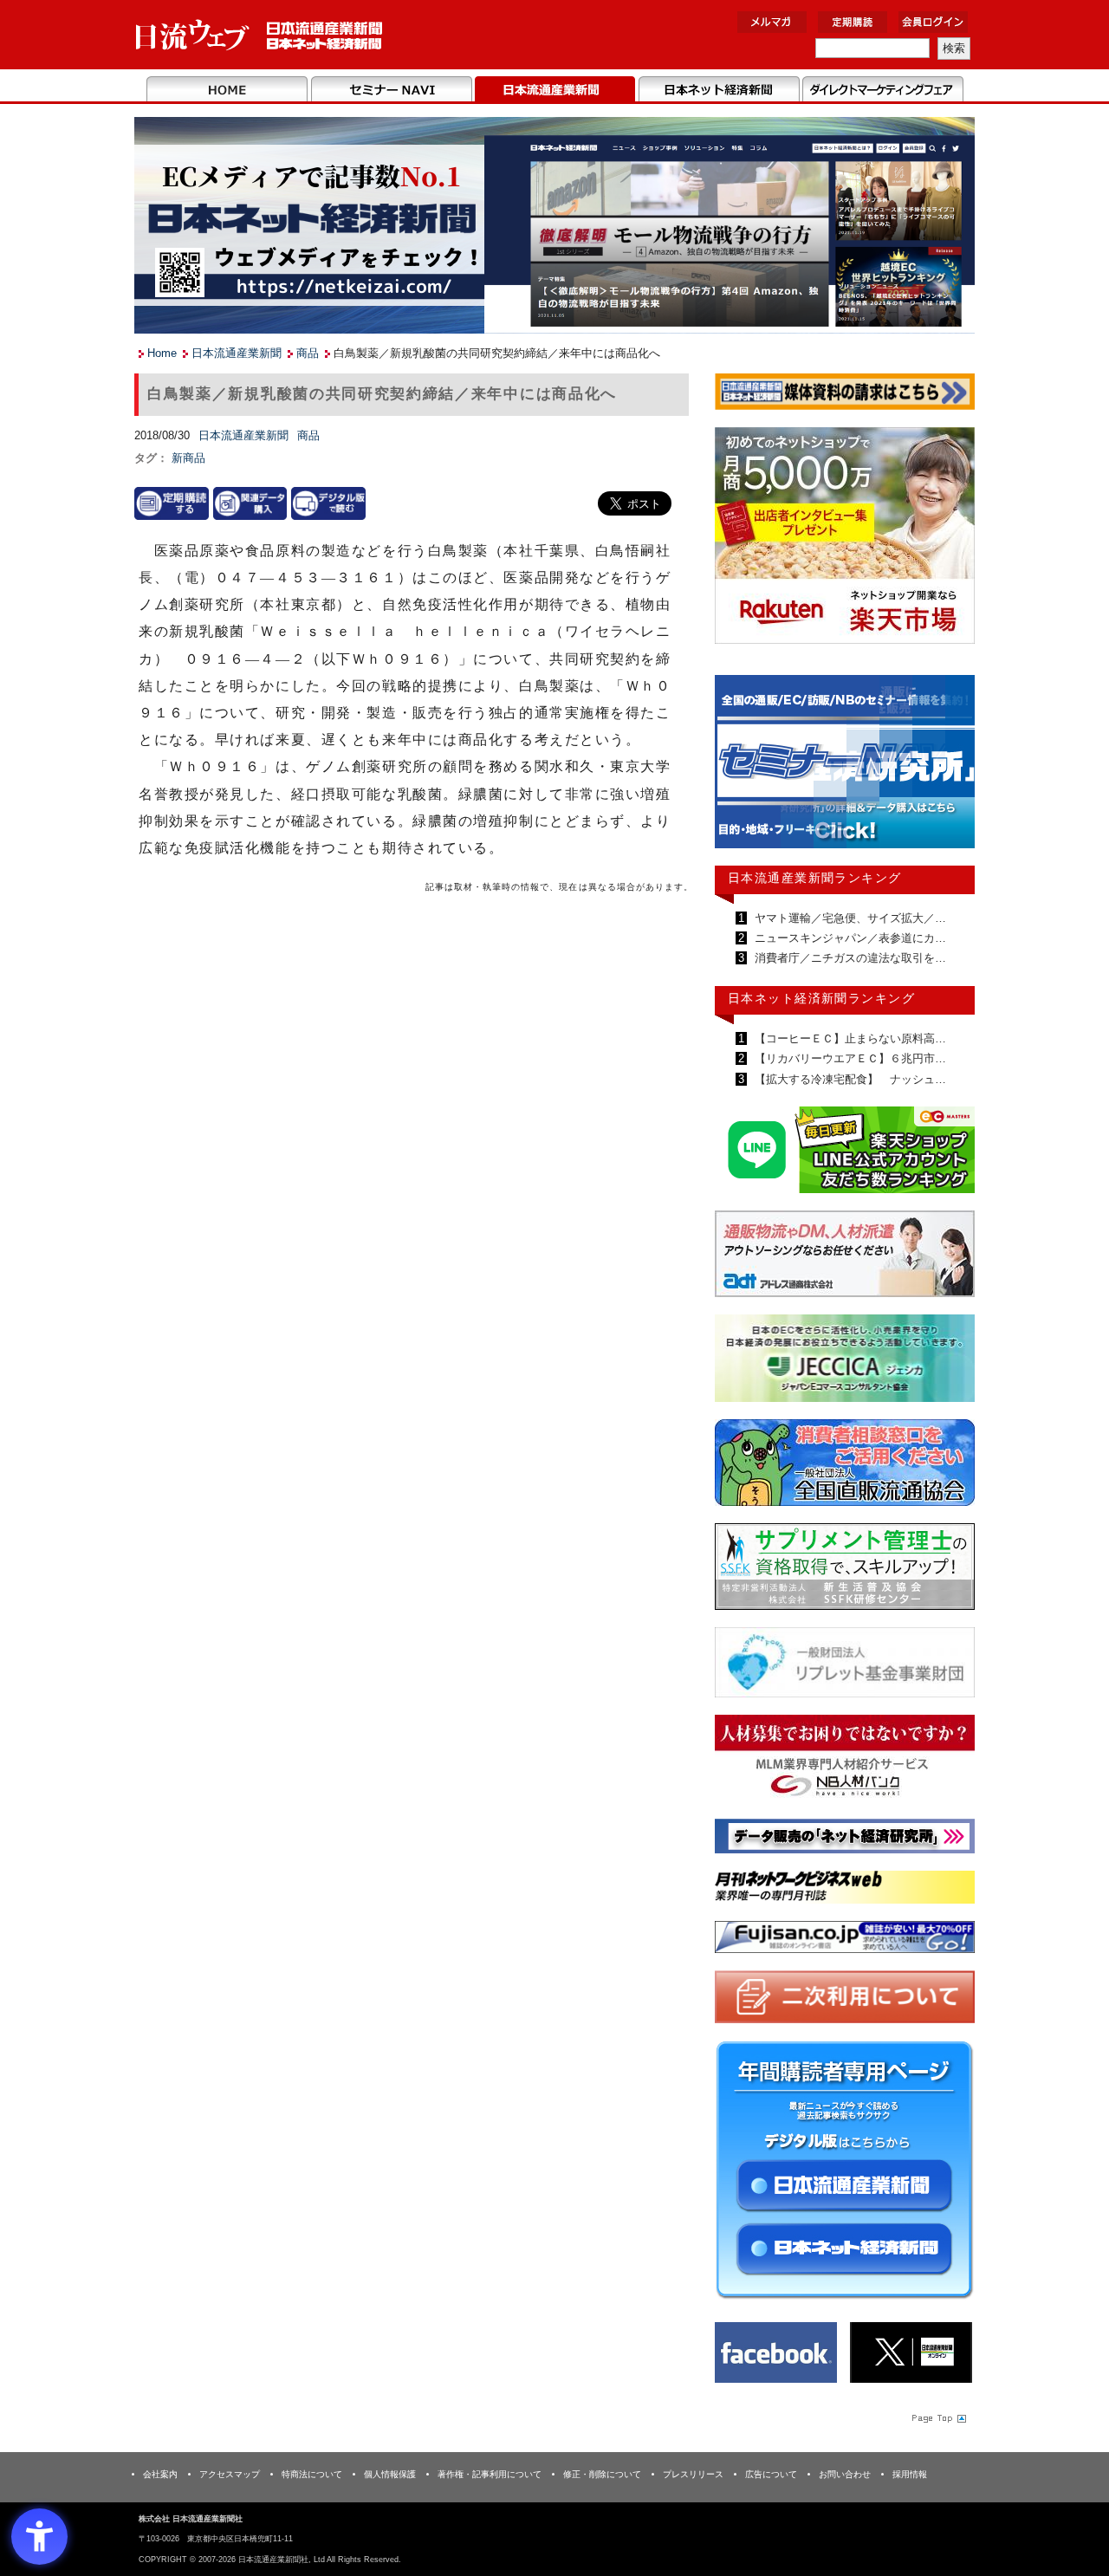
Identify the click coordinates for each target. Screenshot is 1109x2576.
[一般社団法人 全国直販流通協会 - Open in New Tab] (845, 1466)
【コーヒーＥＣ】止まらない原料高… (849, 1038)
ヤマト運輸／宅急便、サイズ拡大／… (849, 918)
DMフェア (882, 90)
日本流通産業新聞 (555, 90)
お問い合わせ (845, 2474)
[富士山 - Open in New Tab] (845, 1940)
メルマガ (772, 22)
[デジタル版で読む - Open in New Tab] (328, 502)
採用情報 (910, 2474)
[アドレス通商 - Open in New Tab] (845, 1257)
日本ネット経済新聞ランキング (821, 998)
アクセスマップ (230, 2474)
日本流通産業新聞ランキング (815, 878)
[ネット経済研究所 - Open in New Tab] (845, 766)
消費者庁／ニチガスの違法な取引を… (849, 958)
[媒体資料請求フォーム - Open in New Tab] (845, 395)
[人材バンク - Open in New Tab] (845, 1761)
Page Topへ (937, 2417)
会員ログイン (933, 22)
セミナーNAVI (391, 90)
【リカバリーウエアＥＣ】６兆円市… (849, 1058)
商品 (308, 353)
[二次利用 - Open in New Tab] (845, 2000)
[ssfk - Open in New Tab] (845, 1570)
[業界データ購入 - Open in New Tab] (250, 502)
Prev (741, 769)
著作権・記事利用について (490, 2474)
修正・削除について (602, 2474)
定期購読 (853, 22)
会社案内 (160, 2474)
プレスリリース (693, 2474)
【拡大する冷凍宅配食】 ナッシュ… (849, 1079)
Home (227, 90)
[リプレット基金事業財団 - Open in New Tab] (845, 1666)
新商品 (188, 458)
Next (949, 769)
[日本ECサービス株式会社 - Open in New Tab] (845, 1153)
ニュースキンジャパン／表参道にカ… (849, 938)
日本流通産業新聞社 (259, 35)
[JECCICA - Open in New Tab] (845, 1362)
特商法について (312, 2474)
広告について (771, 2474)
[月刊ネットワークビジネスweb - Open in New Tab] (845, 1890)
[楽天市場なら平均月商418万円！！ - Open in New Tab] (845, 539)
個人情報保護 (390, 2474)
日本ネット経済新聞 (719, 90)
